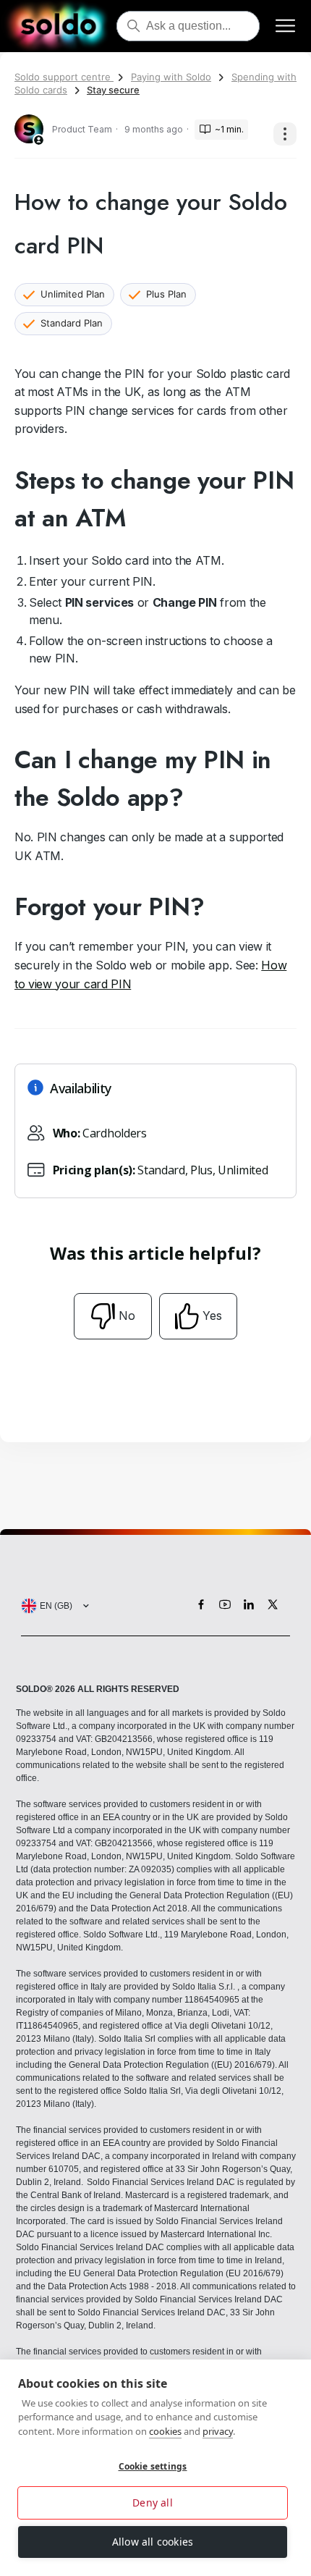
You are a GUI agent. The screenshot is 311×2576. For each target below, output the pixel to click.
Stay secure (113, 90)
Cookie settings (153, 2466)
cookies (165, 2431)
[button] (52, 1606)
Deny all (153, 2503)
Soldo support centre (64, 77)
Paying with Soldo (171, 77)
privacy (218, 2431)
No (127, 1316)
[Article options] (285, 134)
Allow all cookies (153, 2542)
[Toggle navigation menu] (285, 26)
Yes (212, 1316)
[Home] (58, 26)
